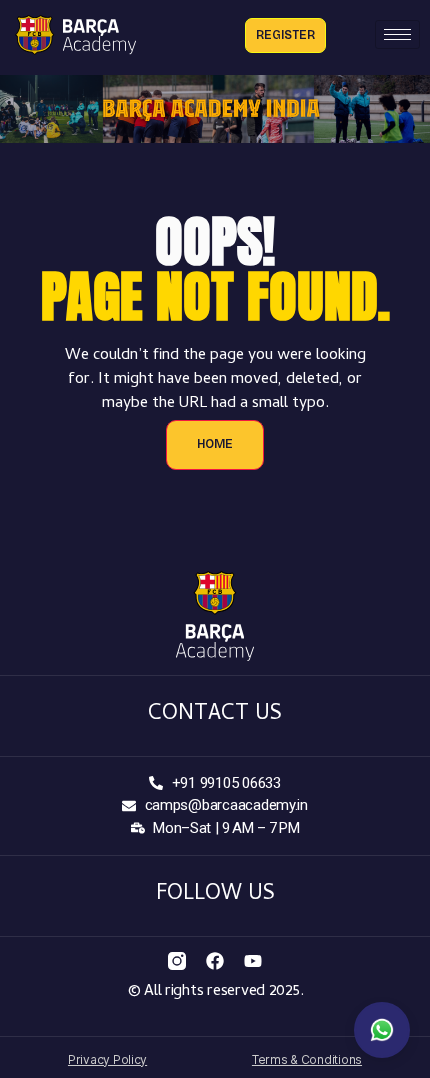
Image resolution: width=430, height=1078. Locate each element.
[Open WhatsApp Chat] (382, 1030)
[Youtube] (253, 961)
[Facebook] (215, 961)
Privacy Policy (107, 1059)
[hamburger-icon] (397, 34)
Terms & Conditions (307, 1059)
